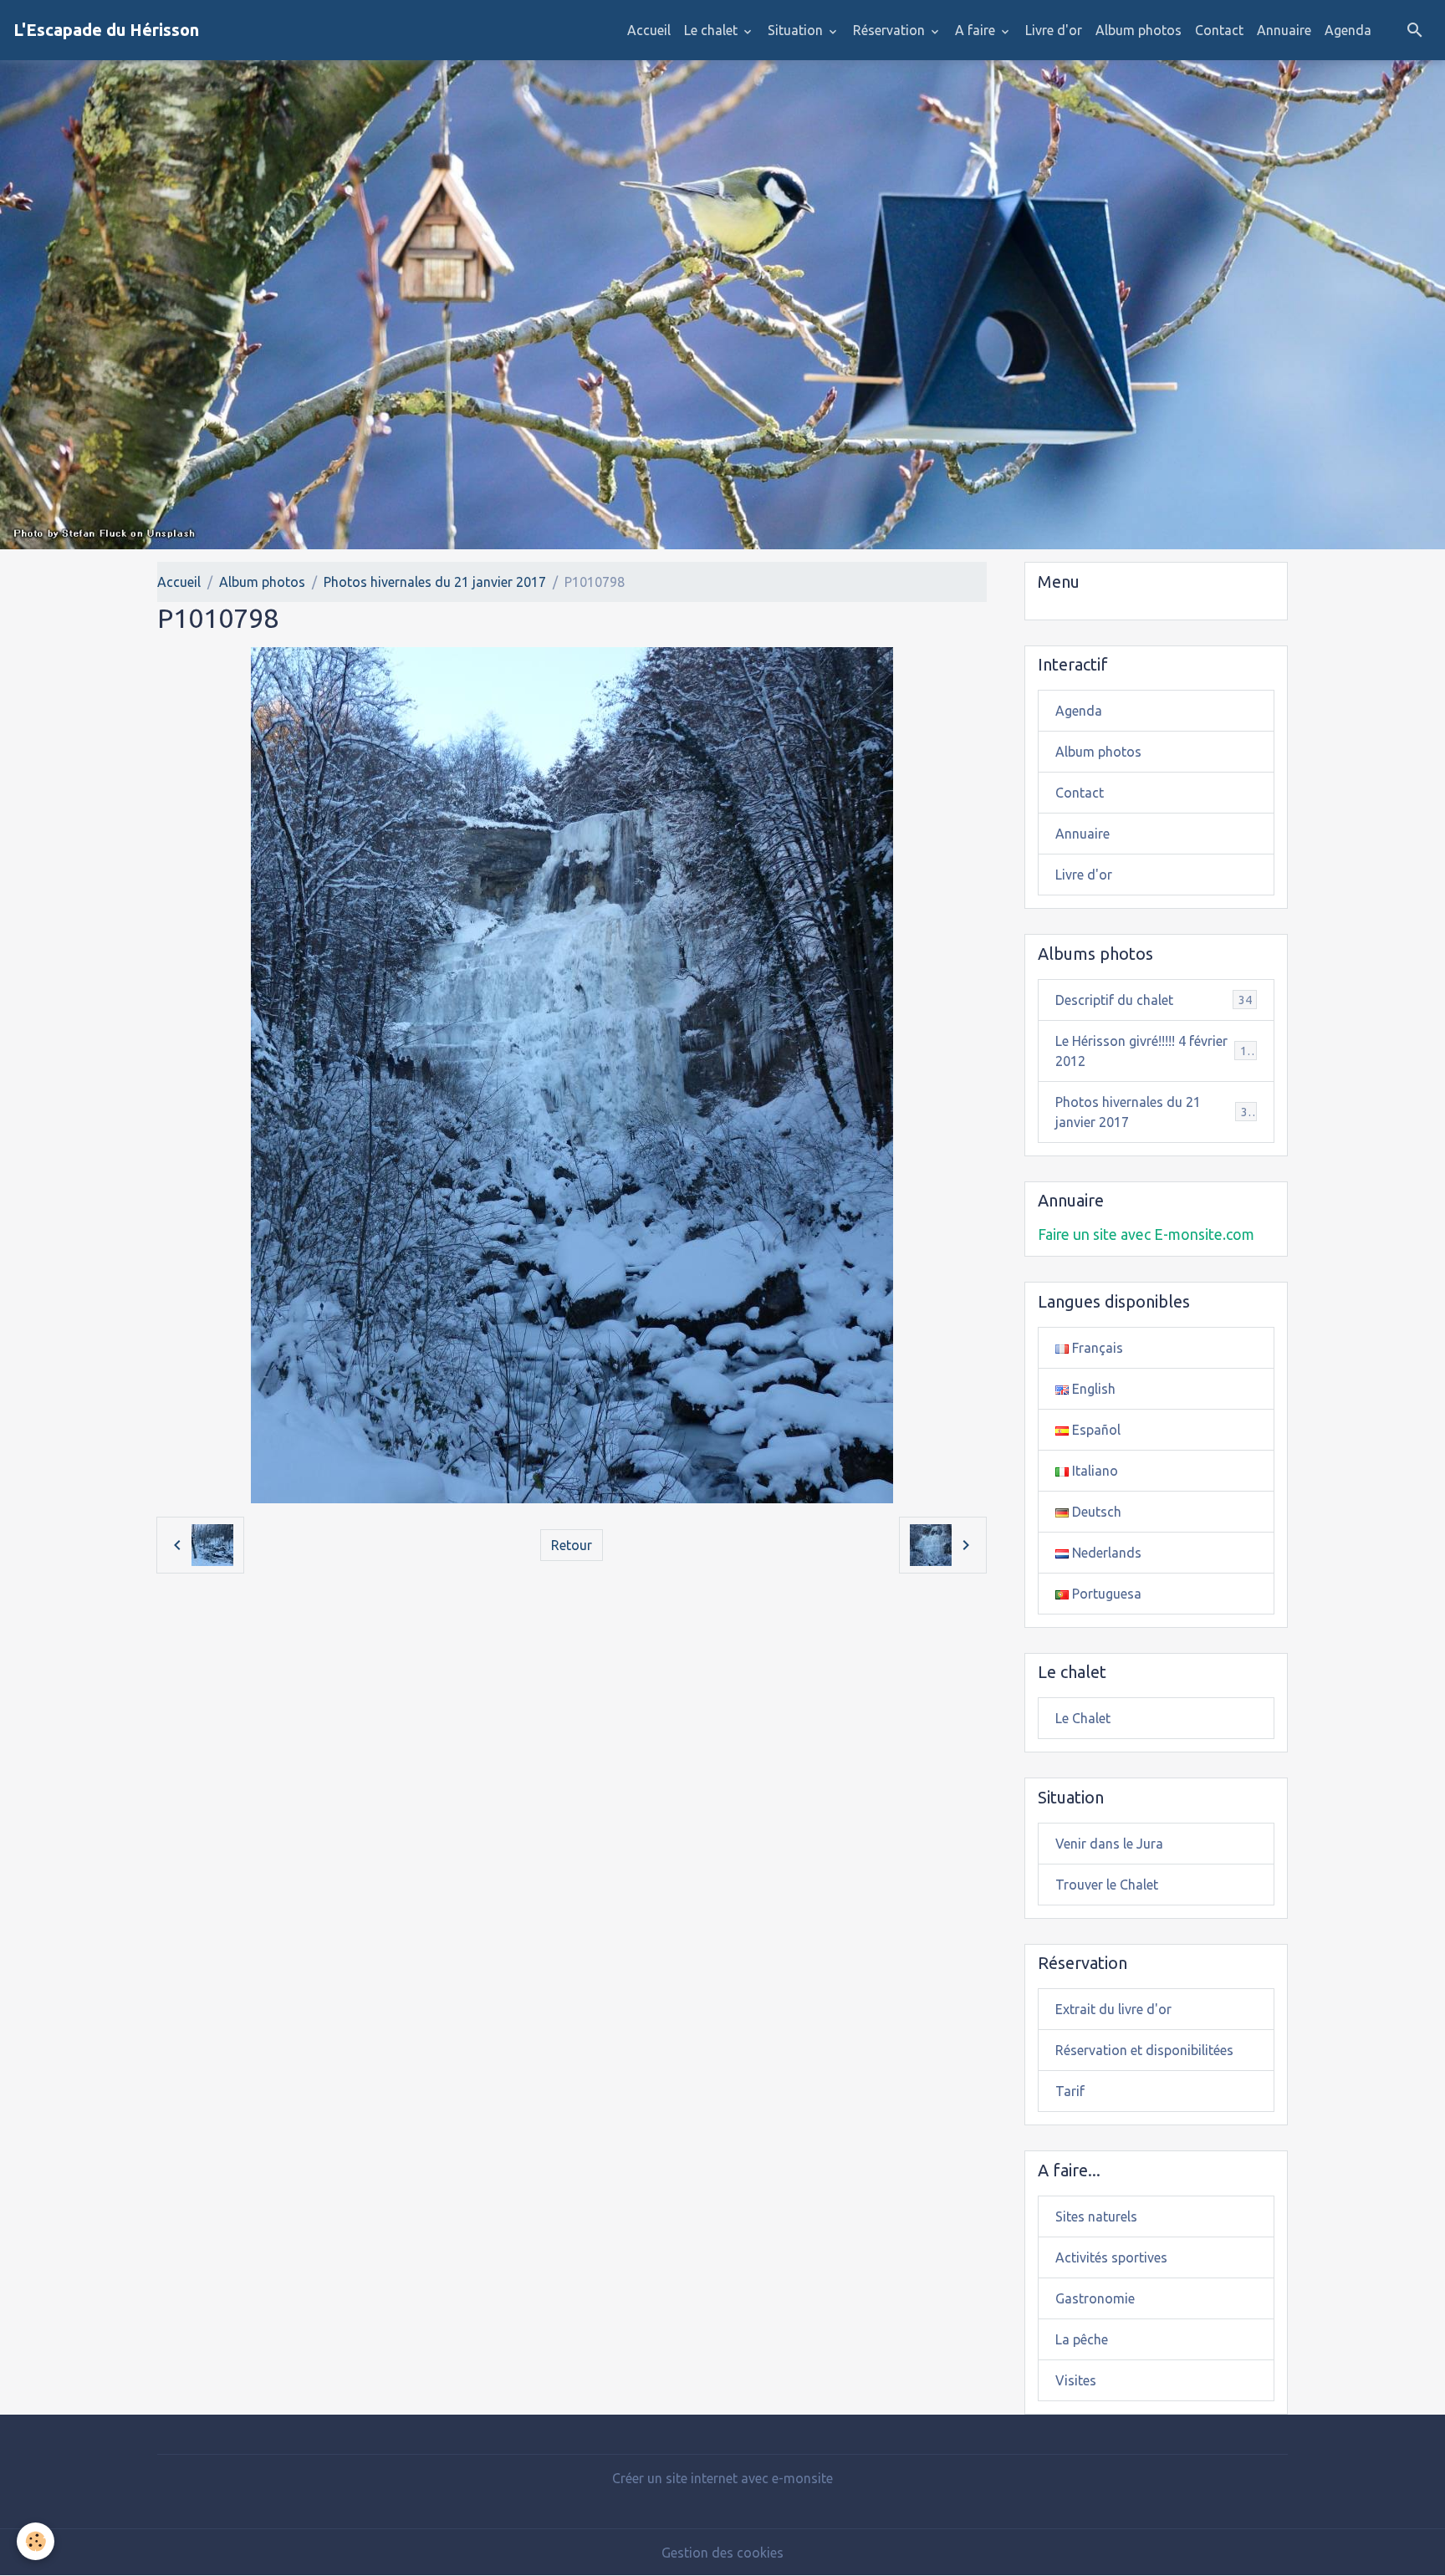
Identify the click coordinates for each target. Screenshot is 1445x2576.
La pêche (1082, 2339)
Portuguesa (1105, 1594)
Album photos (1139, 30)
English (1092, 1389)
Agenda (1348, 30)
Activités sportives (1111, 2257)
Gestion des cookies (722, 2553)
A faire (977, 30)
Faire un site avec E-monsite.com (1146, 1234)
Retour (572, 1545)
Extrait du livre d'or (1113, 2009)
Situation (797, 30)
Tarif (1070, 2091)
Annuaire (1284, 30)
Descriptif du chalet (1154, 1000)
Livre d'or (1054, 30)
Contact (1219, 30)
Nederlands (1105, 1553)
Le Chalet (1083, 1718)
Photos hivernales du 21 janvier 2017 (435, 582)
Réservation (891, 30)
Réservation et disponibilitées (1144, 2050)
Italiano (1093, 1471)
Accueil (649, 30)
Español (1095, 1430)
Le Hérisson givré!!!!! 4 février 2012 (1154, 1051)
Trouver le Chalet (1107, 1885)
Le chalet (712, 30)
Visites (1076, 2380)
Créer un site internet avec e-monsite (722, 2478)
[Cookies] (36, 2541)
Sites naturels (1096, 2216)
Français (1096, 1348)
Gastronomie (1095, 2298)
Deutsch (1095, 1512)
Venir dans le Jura (1109, 1844)
